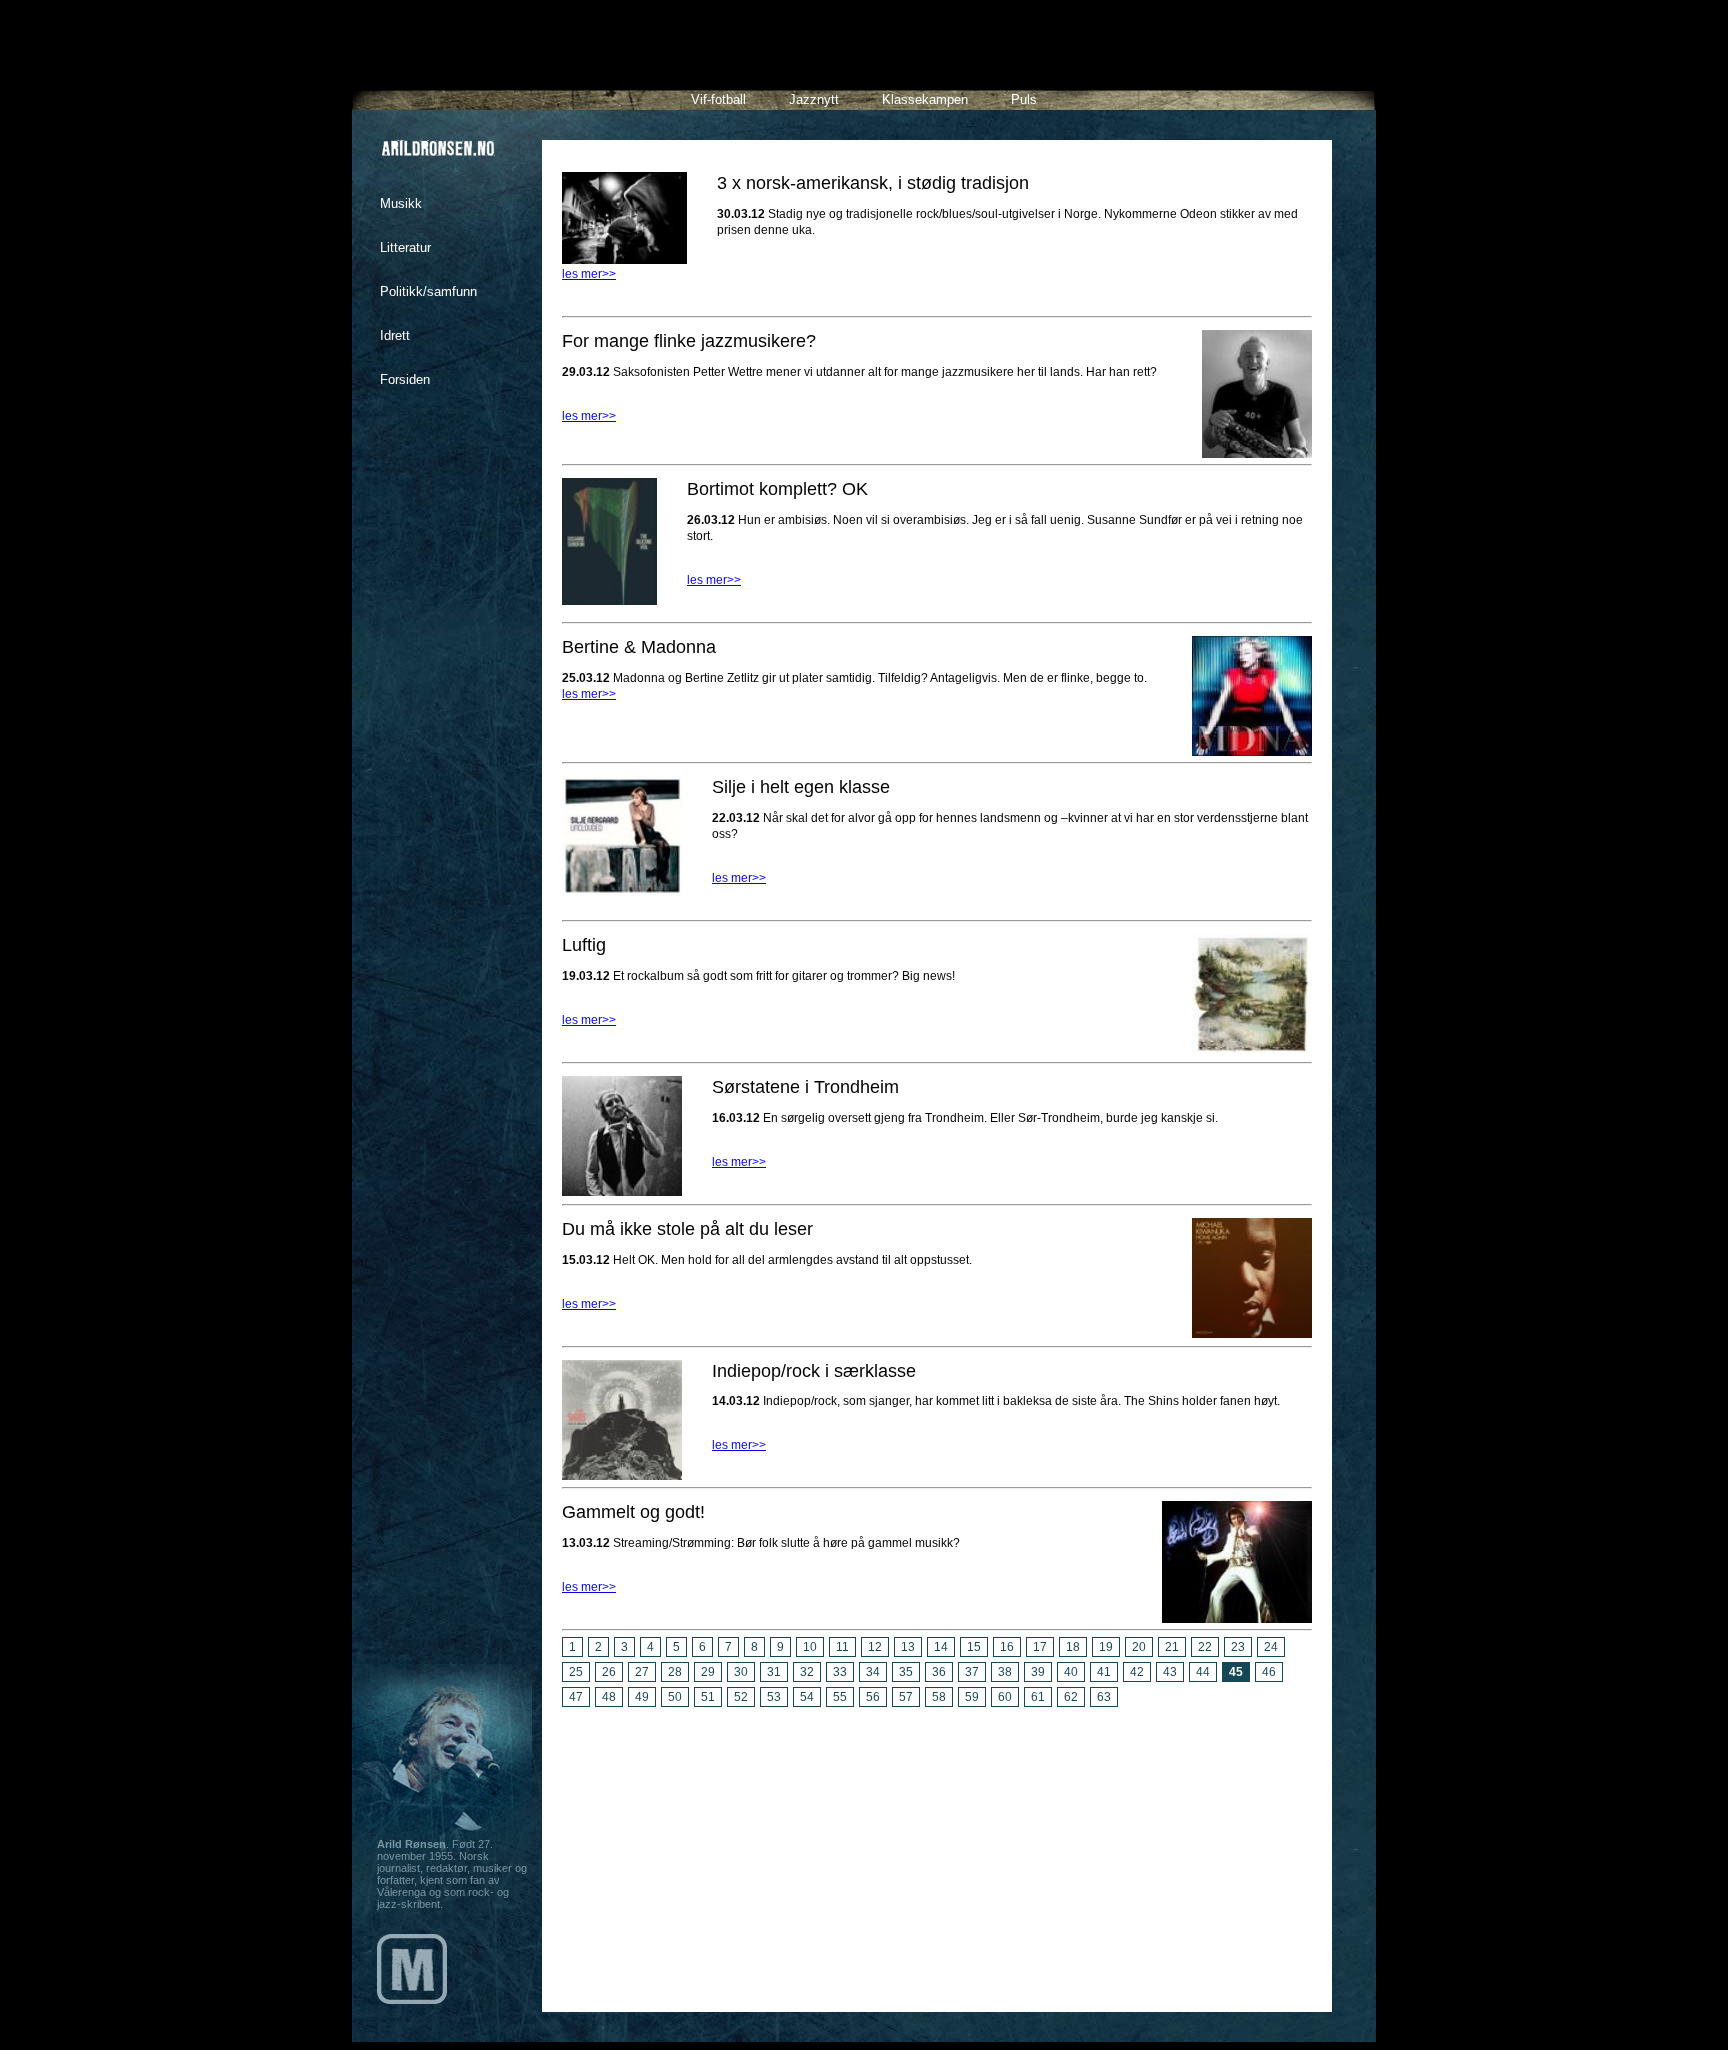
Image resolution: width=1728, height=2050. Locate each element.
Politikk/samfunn (428, 291)
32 (807, 1672)
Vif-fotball (718, 99)
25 (576, 1672)
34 (873, 1672)
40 (1071, 1672)
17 (1040, 1647)
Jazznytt (814, 99)
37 (972, 1672)
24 (1271, 1647)
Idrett (395, 335)
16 (1007, 1647)
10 (810, 1647)
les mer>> (589, 274)
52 (741, 1697)
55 (840, 1697)
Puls (1024, 99)
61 (1038, 1697)
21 (1172, 1647)
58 (939, 1697)
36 (939, 1672)
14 (941, 1647)
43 (1170, 1672)
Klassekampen (925, 99)
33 (840, 1672)
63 (1104, 1697)
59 (972, 1697)
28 (675, 1672)
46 (1269, 1672)
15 (974, 1647)
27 (642, 1672)
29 (708, 1672)
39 (1038, 1672)
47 (576, 1697)
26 (609, 1672)
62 (1071, 1697)
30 (741, 1672)
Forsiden (405, 379)
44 (1203, 1672)
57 (906, 1697)
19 (1106, 1647)
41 (1104, 1672)
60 (1005, 1697)
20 (1139, 1647)
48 (609, 1697)
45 (1236, 1672)
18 (1073, 1647)
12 (875, 1647)
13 (908, 1647)
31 (774, 1672)
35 (906, 1672)
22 (1205, 1647)
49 (642, 1697)
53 (774, 1697)
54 (807, 1697)
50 (675, 1697)
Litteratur (405, 247)
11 (842, 1647)
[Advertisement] (937, 1852)
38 (1005, 1672)
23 (1238, 1647)
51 (708, 1697)
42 (1137, 1672)
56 (873, 1697)
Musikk (401, 203)
